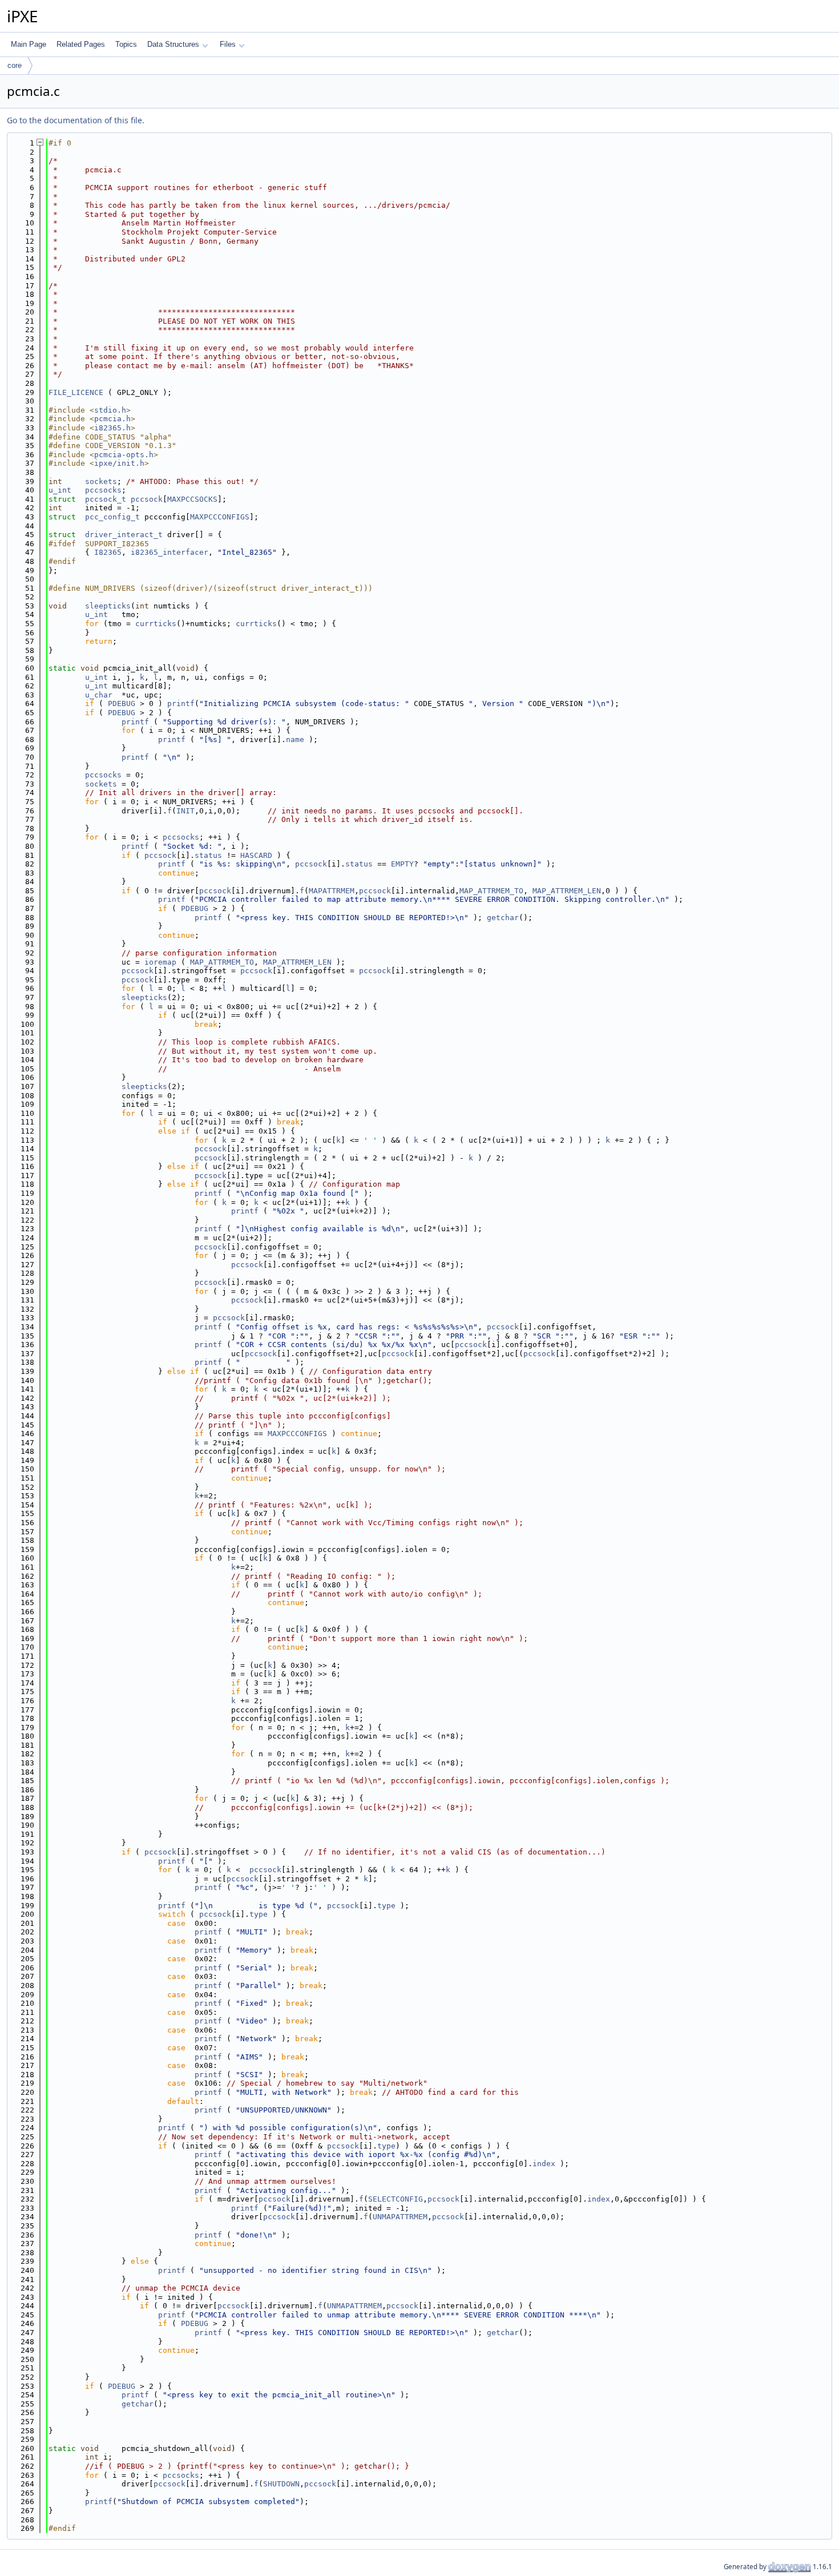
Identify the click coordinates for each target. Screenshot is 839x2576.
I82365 (108, 552)
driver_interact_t (124, 535)
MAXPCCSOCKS (192, 499)
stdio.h (110, 410)
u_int (60, 490)
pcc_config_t (112, 517)
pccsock (147, 499)
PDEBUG (122, 704)
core (15, 65)
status (208, 855)
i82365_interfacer (170, 552)
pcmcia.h (112, 419)
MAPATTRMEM (332, 891)
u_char (99, 695)
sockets (101, 481)
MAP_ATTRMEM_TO (491, 891)
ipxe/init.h (119, 463)
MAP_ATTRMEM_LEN (567, 891)
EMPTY (402, 864)
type (386, 1906)
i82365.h (112, 428)
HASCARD (256, 855)
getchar (503, 918)
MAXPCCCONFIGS (220, 517)
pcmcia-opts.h (124, 455)
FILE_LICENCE (76, 392)
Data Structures (173, 44)
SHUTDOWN (281, 2484)
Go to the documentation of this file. (76, 120)
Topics (126, 44)
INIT (185, 811)
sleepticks (108, 606)
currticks (156, 624)
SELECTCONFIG (396, 2199)
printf (181, 704)
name (295, 739)
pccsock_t (106, 499)
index (544, 2164)
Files (228, 44)
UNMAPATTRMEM (400, 2217)
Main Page (29, 44)
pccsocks (103, 490)
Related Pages (81, 44)
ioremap (160, 962)
